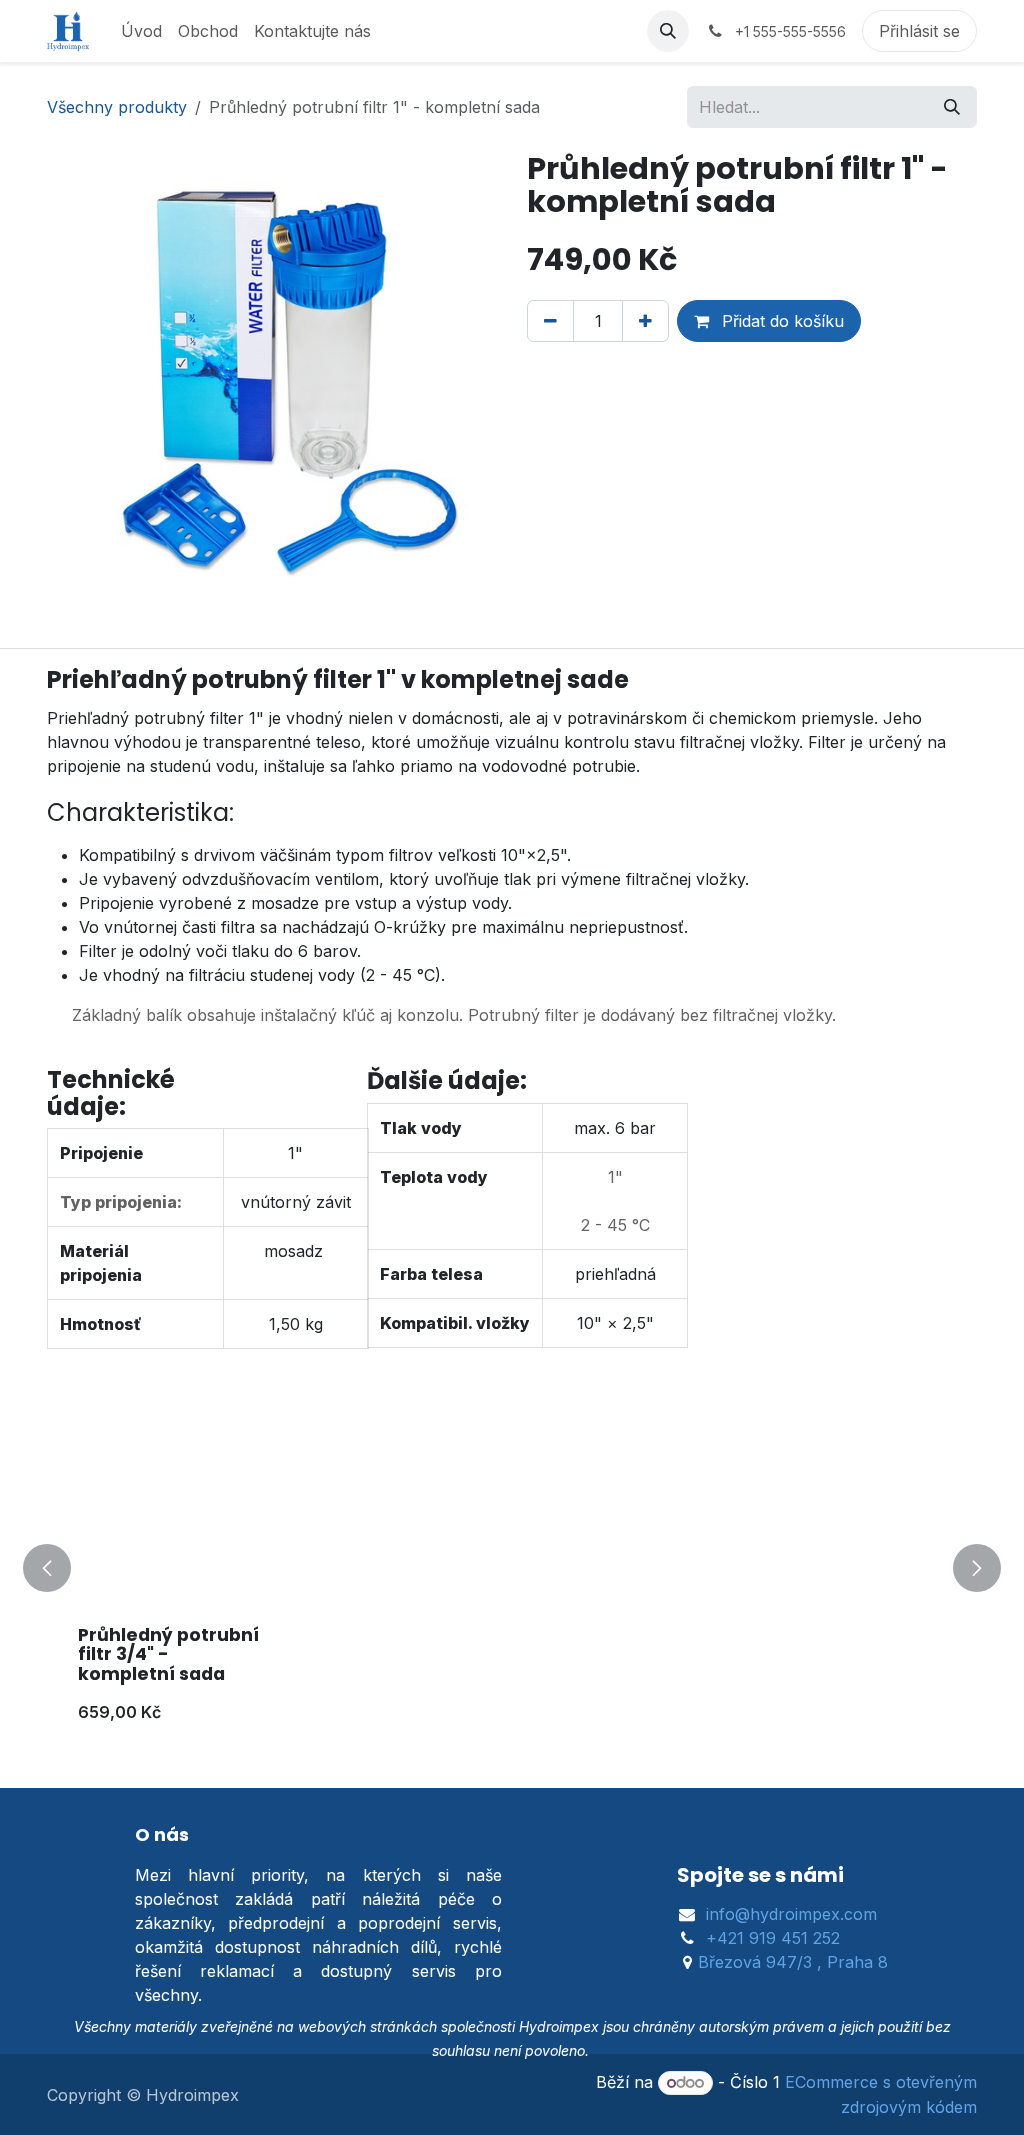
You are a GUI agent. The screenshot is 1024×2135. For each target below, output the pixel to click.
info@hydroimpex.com (791, 1914)
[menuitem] (141, 31)
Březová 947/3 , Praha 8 (793, 1962)
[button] (668, 31)
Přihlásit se (919, 31)
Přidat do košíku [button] (780, 321)
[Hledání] (952, 107)
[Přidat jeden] (645, 321)
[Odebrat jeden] (550, 321)
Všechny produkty (117, 107)
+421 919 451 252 (773, 1938)
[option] (512, 1568)
